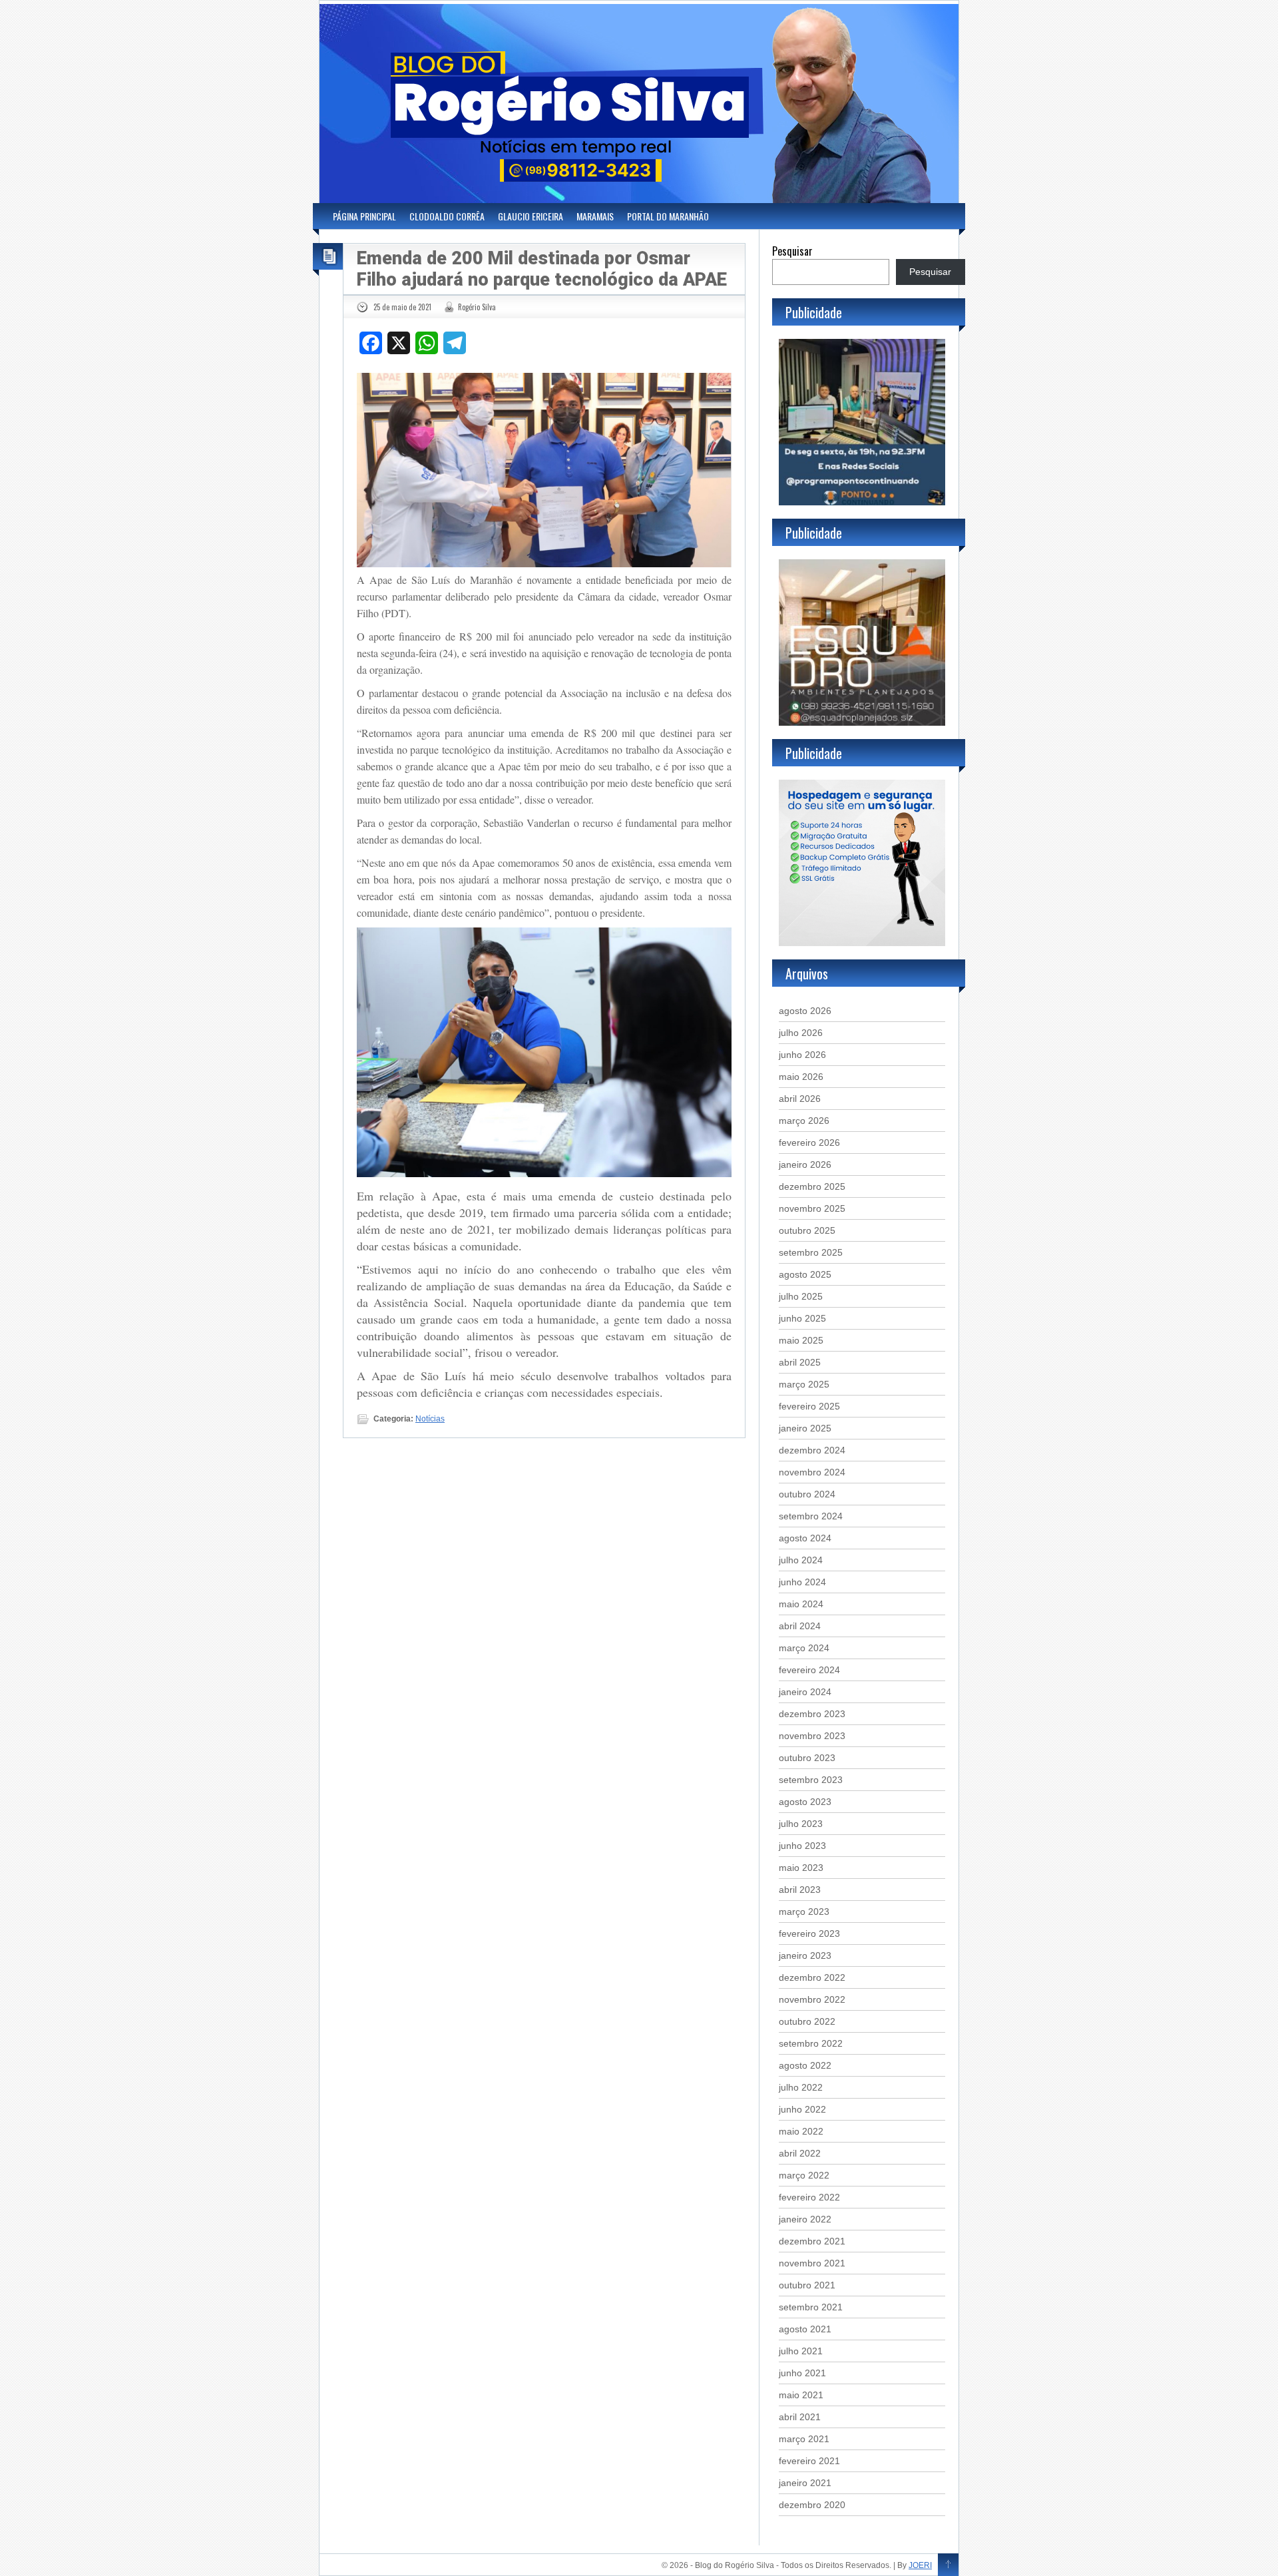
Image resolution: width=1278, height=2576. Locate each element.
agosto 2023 (805, 1802)
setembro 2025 (811, 1252)
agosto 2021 (805, 2329)
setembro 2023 (811, 1780)
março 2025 (804, 1384)
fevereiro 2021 (809, 2461)
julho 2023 (801, 1824)
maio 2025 (801, 1340)
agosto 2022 (805, 2065)
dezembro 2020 (812, 2505)
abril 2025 (800, 1362)
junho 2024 (802, 1582)
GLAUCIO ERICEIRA (531, 216)
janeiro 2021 (805, 2483)
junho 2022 (802, 2109)
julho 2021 (801, 2351)
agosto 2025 (805, 1274)
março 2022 (804, 2175)
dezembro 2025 (812, 1186)
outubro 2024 (807, 1494)
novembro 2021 (812, 2263)
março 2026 (804, 1121)
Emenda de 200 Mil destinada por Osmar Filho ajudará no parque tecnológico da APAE (542, 269)
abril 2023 (800, 1890)
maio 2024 (801, 1604)
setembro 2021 (811, 2307)
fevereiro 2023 (809, 1933)
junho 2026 (802, 1055)
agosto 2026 (805, 1011)
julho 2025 (801, 1296)
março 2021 (804, 2439)
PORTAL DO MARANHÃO (668, 216)
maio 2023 (801, 1868)
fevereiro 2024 (809, 1670)
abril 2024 (800, 1626)
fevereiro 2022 (809, 2197)
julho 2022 (801, 2087)
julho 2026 (801, 1033)
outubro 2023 (807, 1758)
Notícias (430, 1419)
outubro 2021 (807, 2285)
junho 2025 (802, 1318)
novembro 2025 (812, 1208)
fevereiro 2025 (809, 1406)
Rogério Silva (477, 307)
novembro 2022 (812, 1999)
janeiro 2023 (805, 1955)
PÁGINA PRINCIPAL (364, 216)
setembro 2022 (811, 2043)
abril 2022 (800, 2153)
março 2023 (804, 1912)
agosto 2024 (805, 1538)
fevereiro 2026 (809, 1143)
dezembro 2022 (812, 1977)
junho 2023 (802, 1846)
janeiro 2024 (805, 1692)
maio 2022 (801, 2131)
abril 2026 (800, 1099)
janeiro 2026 (805, 1164)
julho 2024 (801, 1560)
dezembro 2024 (812, 1450)
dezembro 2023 (812, 1714)
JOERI (920, 2565)
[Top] (948, 2565)
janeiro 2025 (805, 1428)
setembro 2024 (811, 1516)
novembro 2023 (812, 1736)
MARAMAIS (595, 216)
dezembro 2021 (812, 2241)
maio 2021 (801, 2395)
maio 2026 (801, 1077)
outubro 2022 (807, 2021)
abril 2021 (800, 2417)
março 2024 (804, 1648)
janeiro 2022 (805, 2219)
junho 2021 (802, 2373)
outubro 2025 (807, 1230)
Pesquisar (792, 251)
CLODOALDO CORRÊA (447, 216)
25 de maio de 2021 (402, 307)
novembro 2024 (812, 1472)
